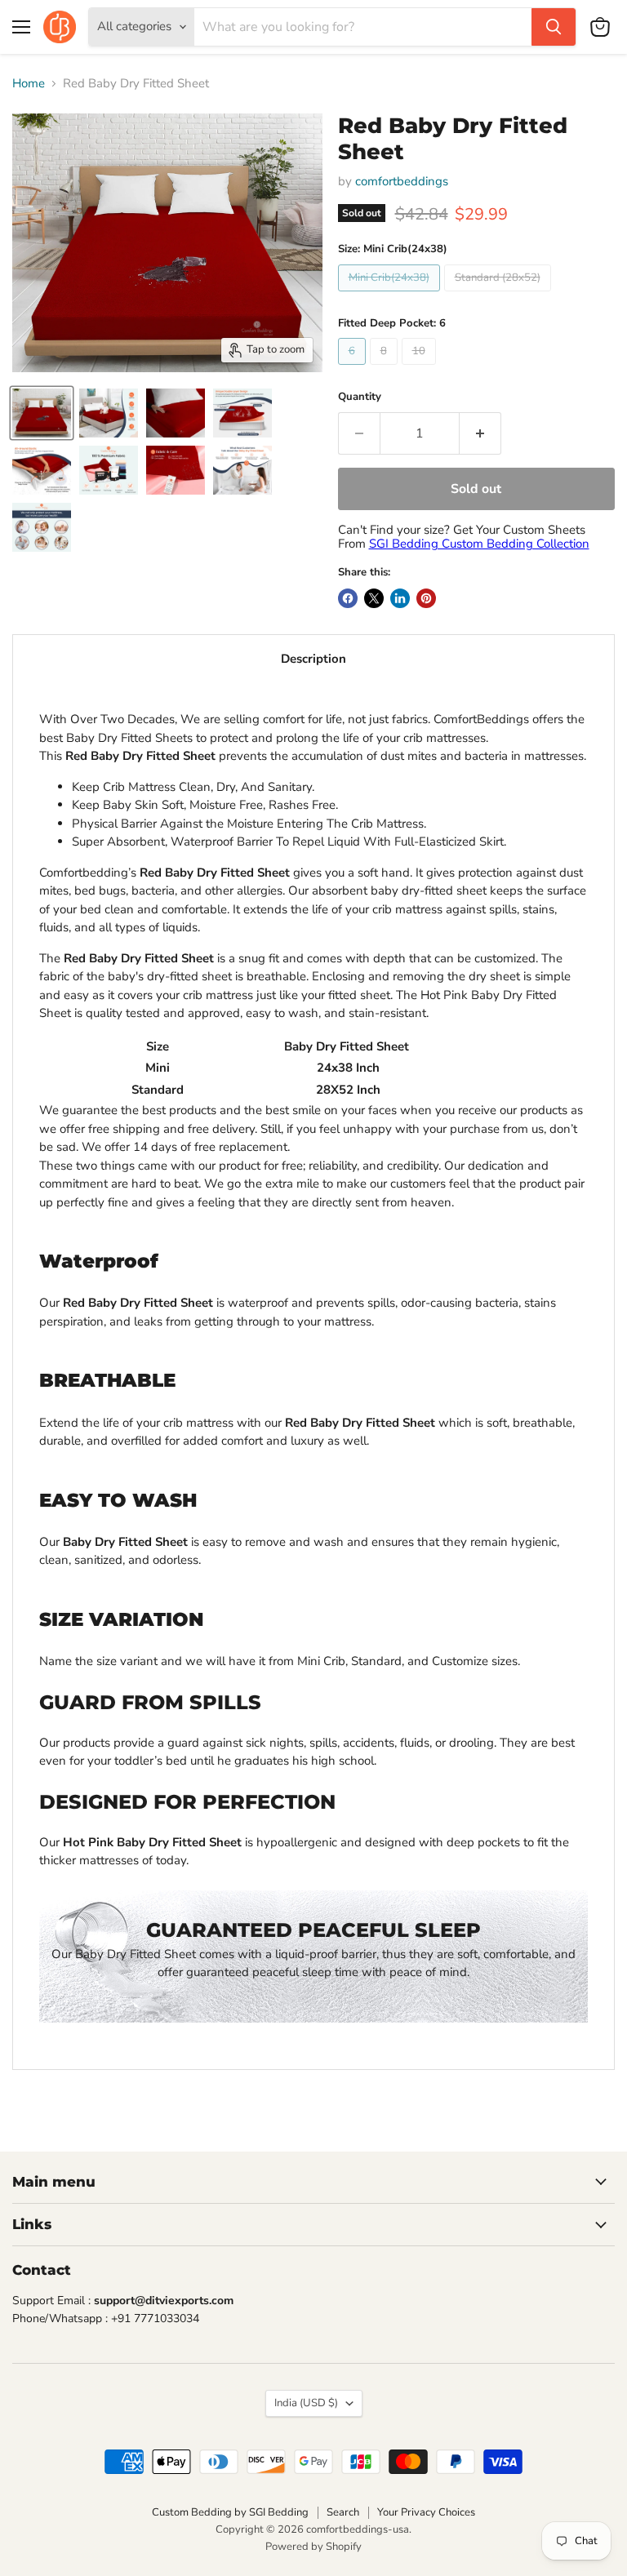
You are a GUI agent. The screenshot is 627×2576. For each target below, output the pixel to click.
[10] (421, 369)
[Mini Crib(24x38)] (391, 295)
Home (29, 84)
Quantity (360, 397)
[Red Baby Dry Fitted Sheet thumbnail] (109, 413)
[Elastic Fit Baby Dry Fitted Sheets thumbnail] (42, 470)
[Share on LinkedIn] (400, 598)
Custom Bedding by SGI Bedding (230, 2512)
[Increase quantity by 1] (480, 433)
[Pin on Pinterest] (426, 598)
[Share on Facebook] (348, 598)
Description (313, 659)
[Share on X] (374, 598)
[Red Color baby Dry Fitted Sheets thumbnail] (109, 470)
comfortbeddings (402, 181)
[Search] (554, 27)
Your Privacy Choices (426, 2512)
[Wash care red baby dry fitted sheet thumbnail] (176, 470)
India (306, 2403)
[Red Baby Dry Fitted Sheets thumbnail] (176, 413)
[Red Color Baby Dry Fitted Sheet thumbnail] (42, 413)
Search (343, 2512)
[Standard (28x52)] (500, 295)
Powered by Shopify (313, 2547)
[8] (386, 369)
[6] (354, 369)
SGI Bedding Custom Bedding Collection (479, 544)
